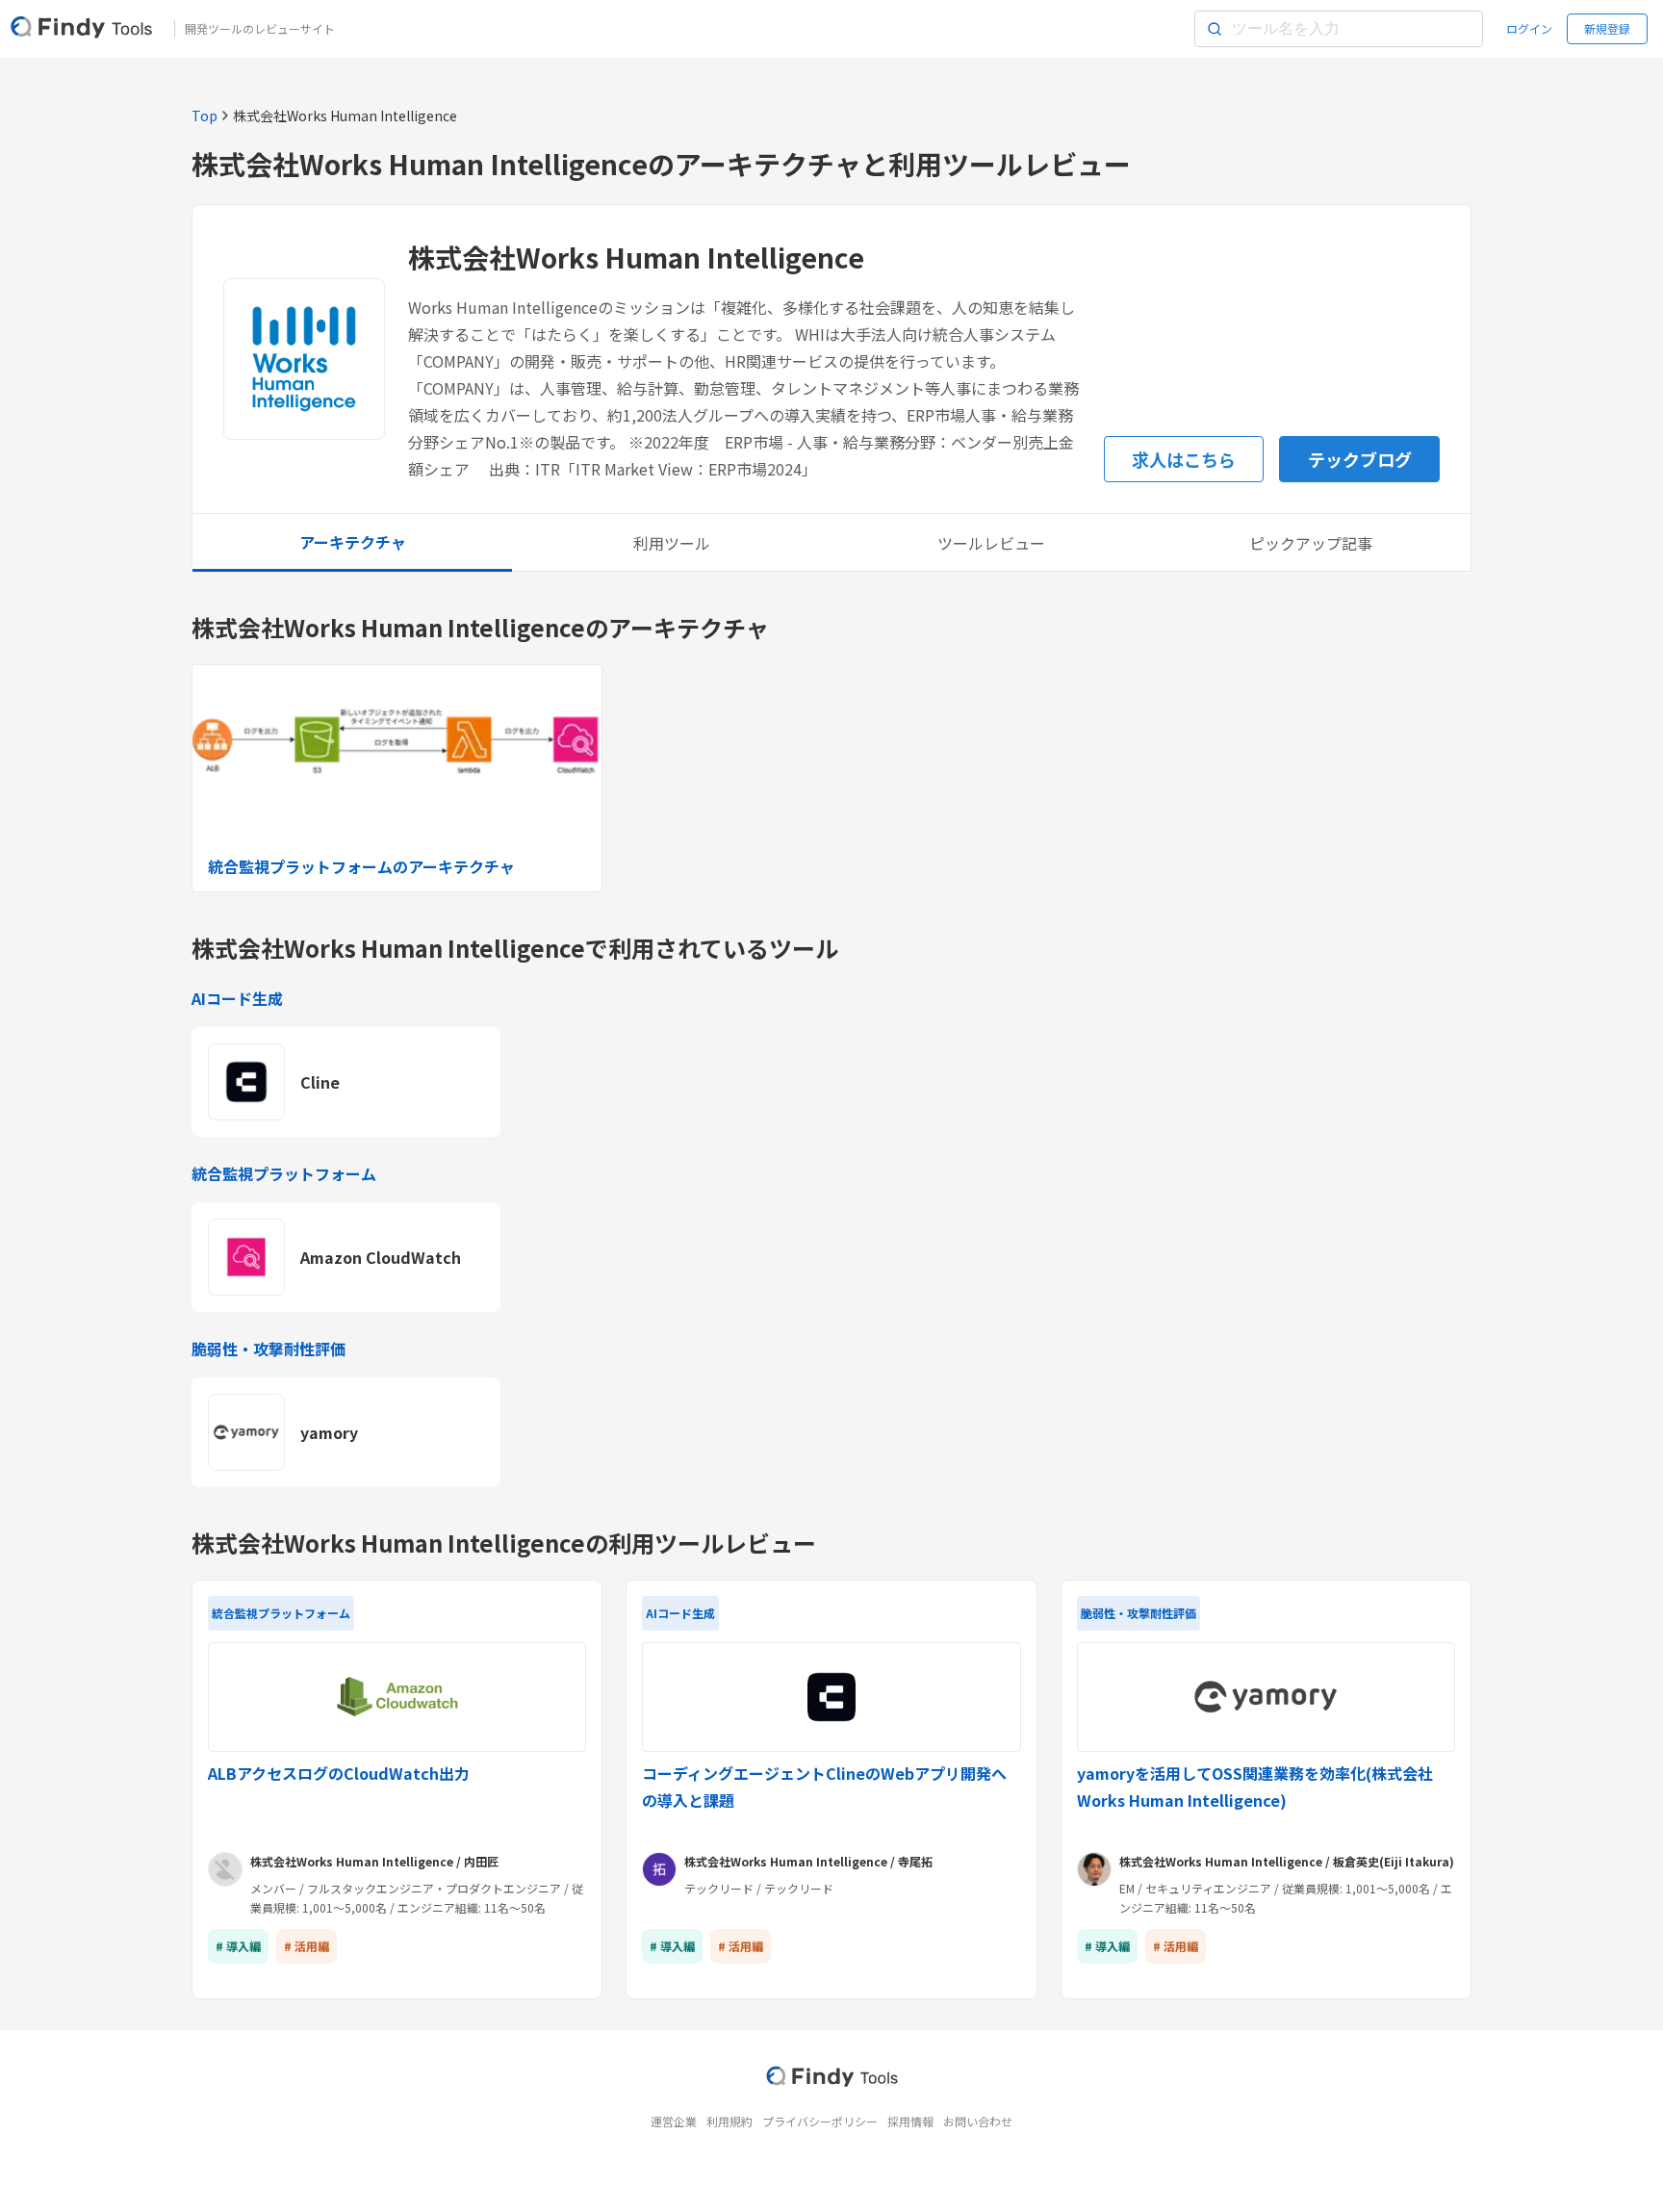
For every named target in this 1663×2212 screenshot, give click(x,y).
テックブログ (1360, 459)
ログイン (1529, 28)
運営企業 (674, 2121)
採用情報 (910, 2121)
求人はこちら (1184, 459)
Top (205, 116)
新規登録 (1607, 28)
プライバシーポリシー (820, 2121)
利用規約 (729, 2121)
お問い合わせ (978, 2121)
